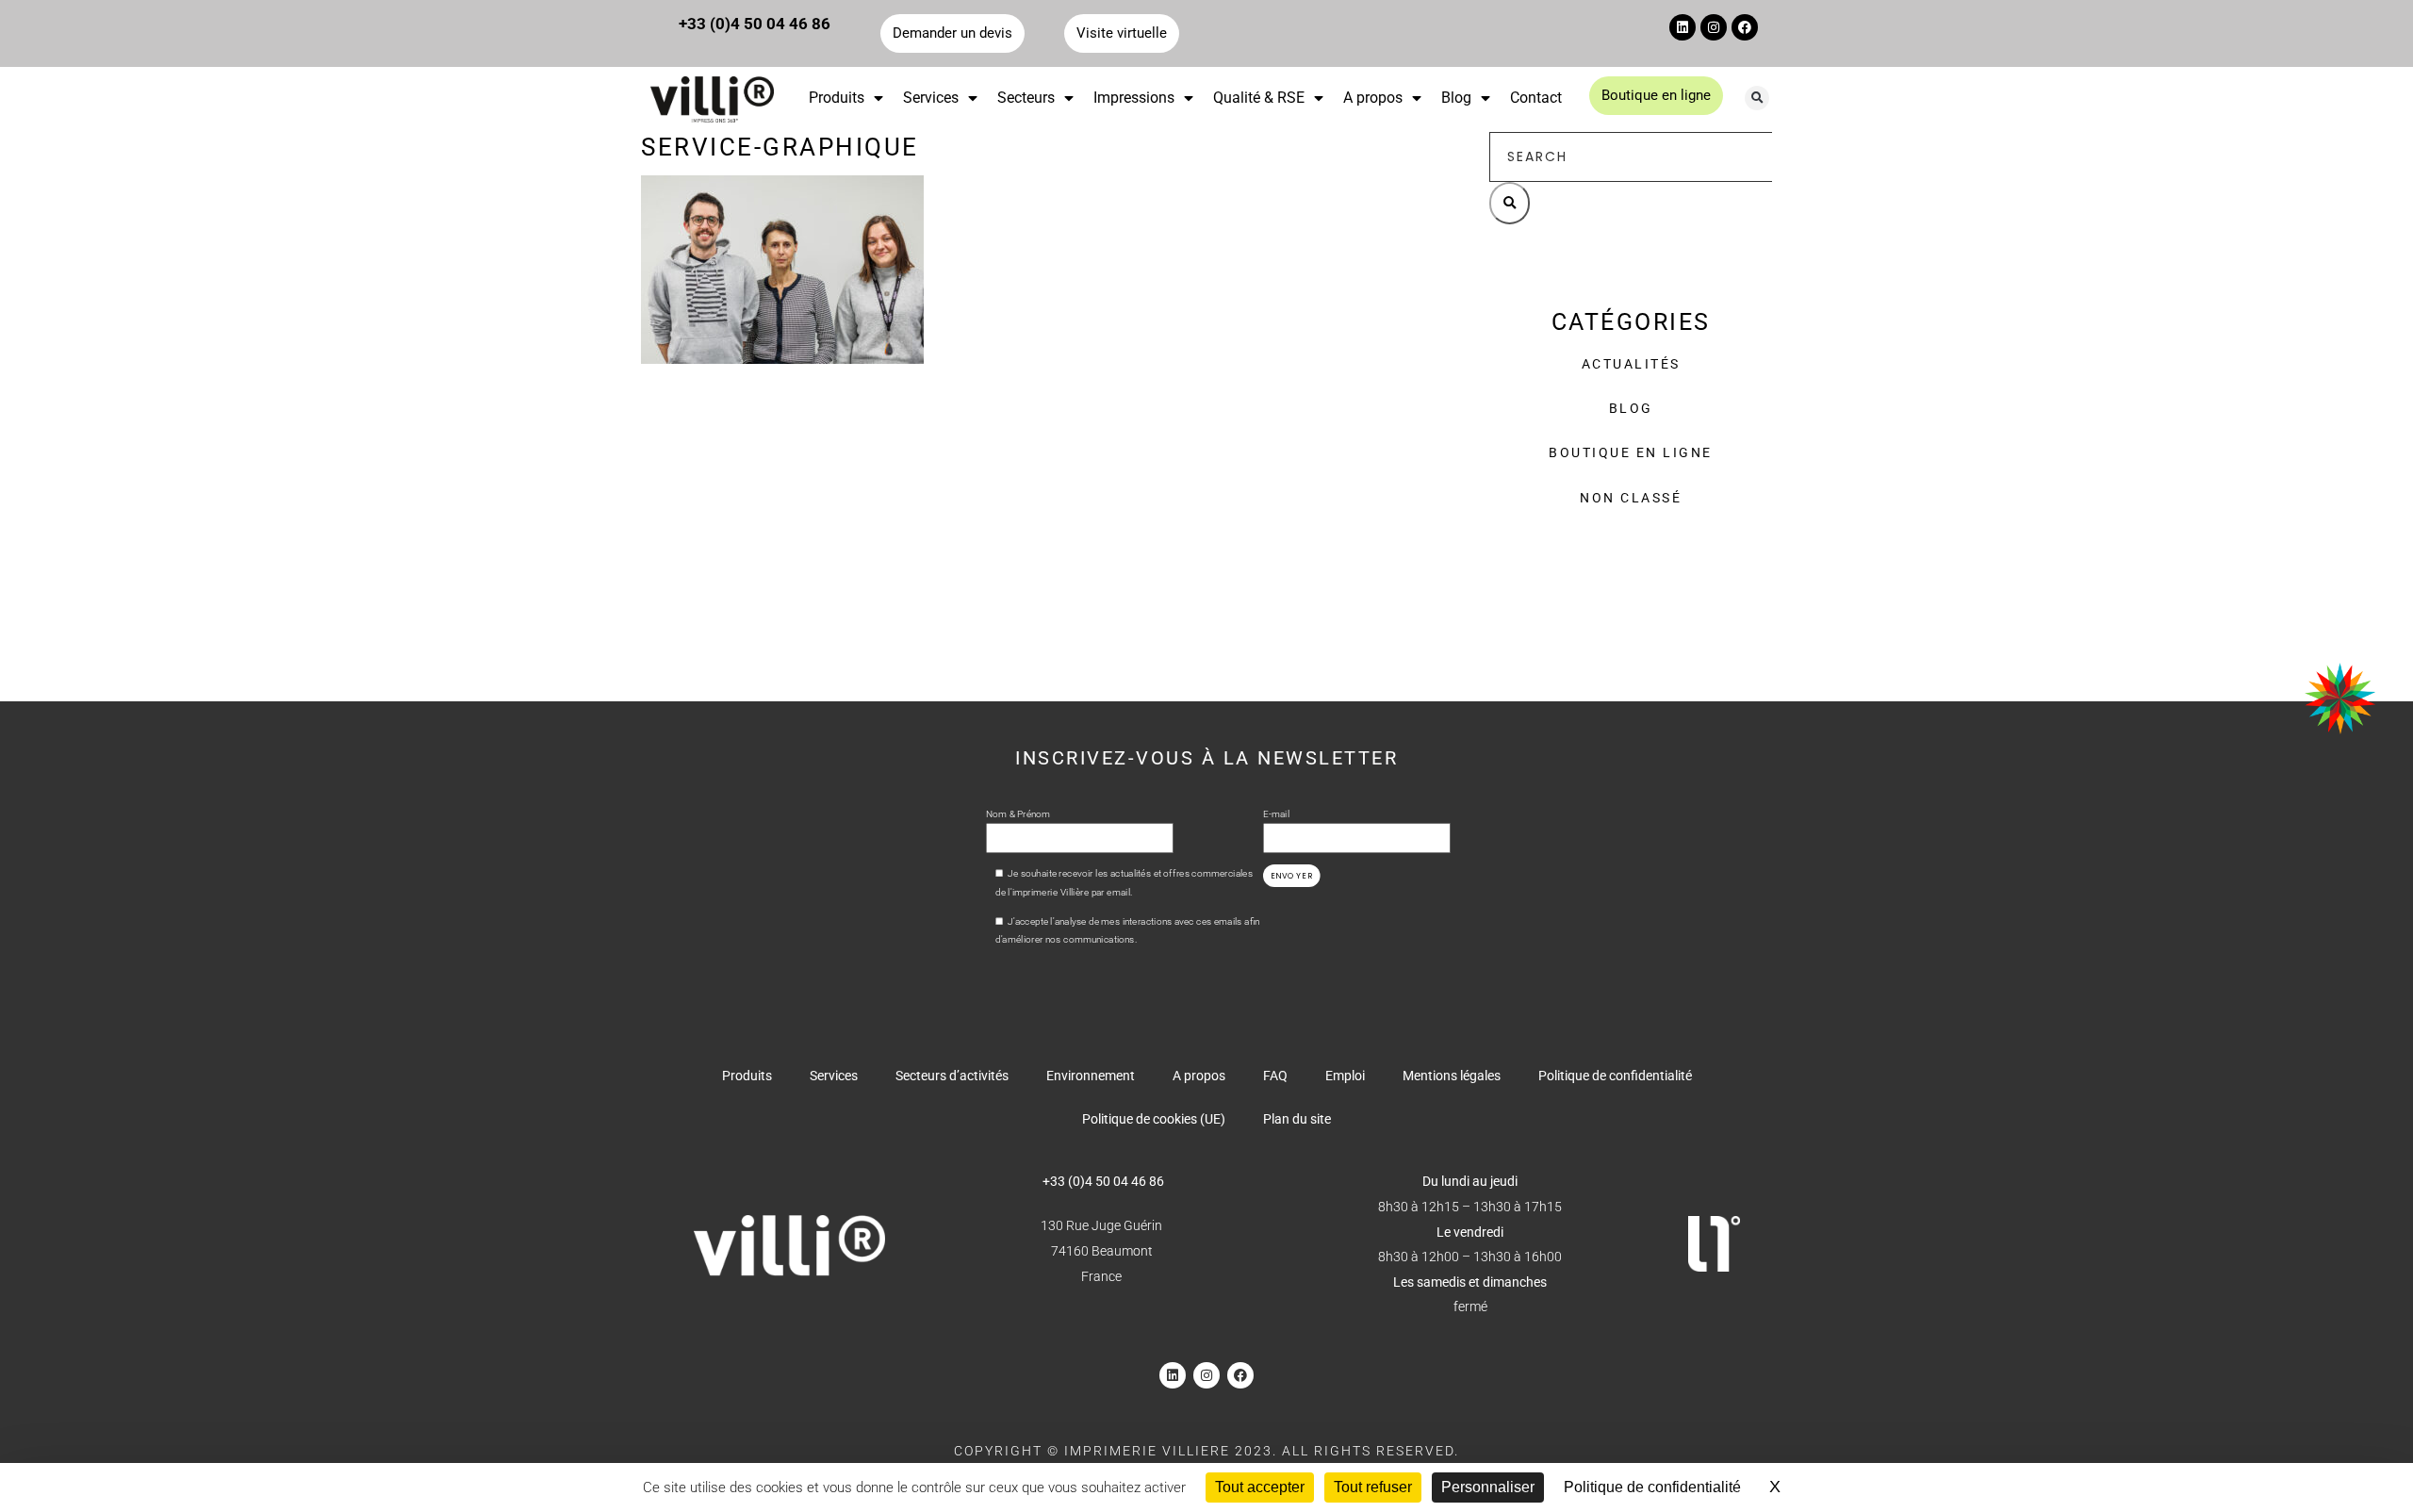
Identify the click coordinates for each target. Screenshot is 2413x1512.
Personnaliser (1488, 1487)
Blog (1456, 98)
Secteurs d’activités (952, 1076)
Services (931, 98)
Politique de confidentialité (1615, 1076)
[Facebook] (1745, 27)
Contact (1536, 98)
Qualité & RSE (1259, 98)
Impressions (1134, 98)
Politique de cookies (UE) (1154, 1119)
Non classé (1631, 498)
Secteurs (1026, 98)
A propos (1373, 98)
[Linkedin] (1683, 27)
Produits (837, 98)
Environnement (1091, 1076)
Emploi (1345, 1076)
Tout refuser (1373, 1487)
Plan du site (1297, 1119)
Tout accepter (1260, 1487)
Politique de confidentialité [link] (1652, 1487)
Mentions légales (1452, 1076)
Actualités (1631, 364)
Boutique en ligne (1631, 452)
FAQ (1275, 1076)
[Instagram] (1714, 27)
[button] (1757, 98)
